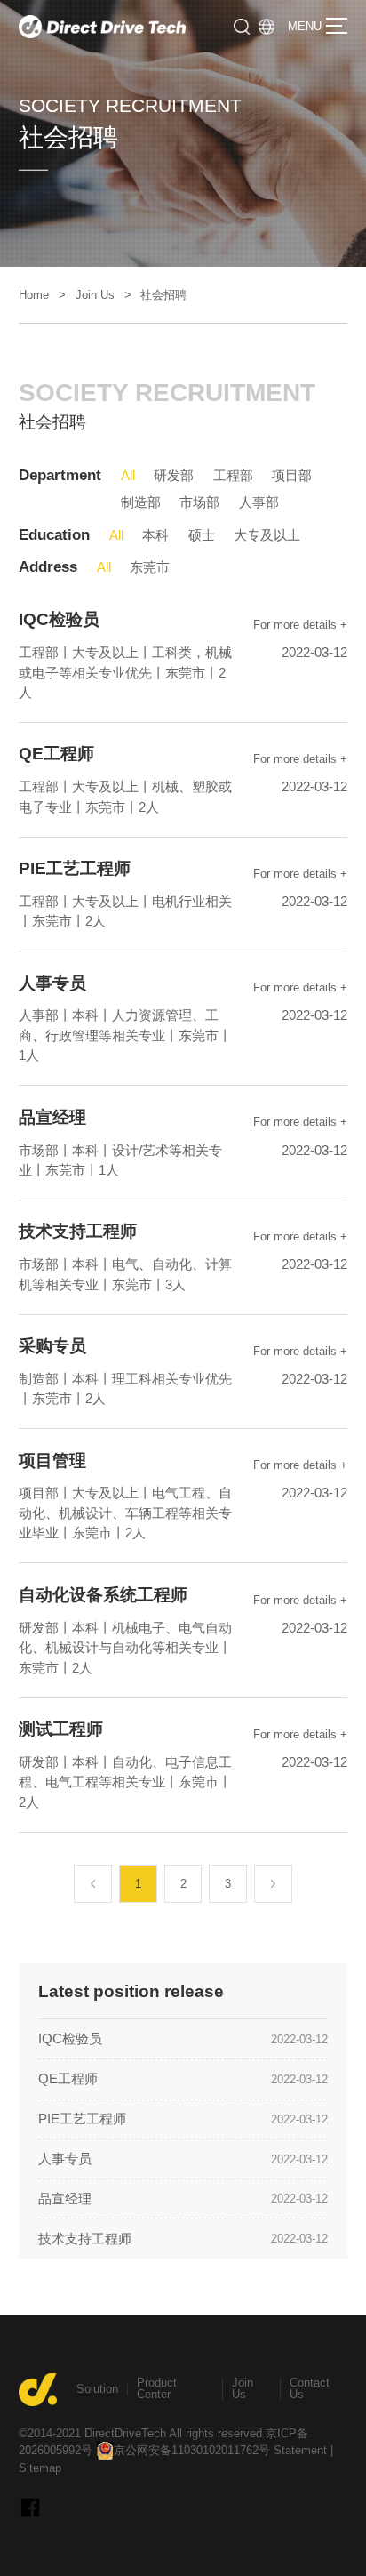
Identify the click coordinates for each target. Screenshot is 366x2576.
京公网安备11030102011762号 (192, 2450)
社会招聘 (163, 295)
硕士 (202, 535)
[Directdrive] (102, 27)
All (128, 475)
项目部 (292, 475)
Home (34, 295)
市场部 (199, 502)
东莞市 (150, 567)
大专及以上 (267, 535)
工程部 (233, 475)
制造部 (141, 502)
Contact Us (310, 2388)
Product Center (157, 2388)
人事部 (259, 502)
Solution (97, 2389)
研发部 (174, 475)
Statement (300, 2450)
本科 (155, 535)
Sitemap (40, 2468)
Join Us (95, 295)
